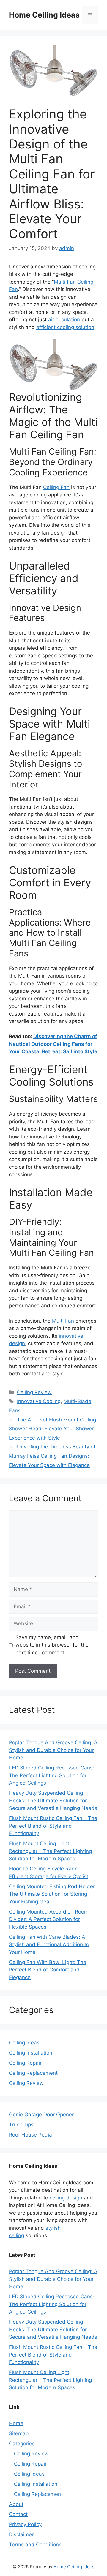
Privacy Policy (25, 2524)
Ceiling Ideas (24, 2043)
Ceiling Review (34, 1392)
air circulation (64, 320)
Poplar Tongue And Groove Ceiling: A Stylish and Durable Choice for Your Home (53, 1750)
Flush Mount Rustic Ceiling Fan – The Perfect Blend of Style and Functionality (53, 1826)
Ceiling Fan (56, 487)
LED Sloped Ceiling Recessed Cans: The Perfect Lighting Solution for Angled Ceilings (52, 1775)
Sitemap (19, 2433)
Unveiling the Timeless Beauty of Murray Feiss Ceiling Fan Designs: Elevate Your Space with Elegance (52, 1456)
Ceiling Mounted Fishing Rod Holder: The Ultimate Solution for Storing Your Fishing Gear (53, 1894)
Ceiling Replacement (33, 2073)
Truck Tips (21, 2125)
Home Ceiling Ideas (44, 15)
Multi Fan (63, 1321)
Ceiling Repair (25, 2063)
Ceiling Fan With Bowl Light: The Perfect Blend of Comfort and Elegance (48, 1970)
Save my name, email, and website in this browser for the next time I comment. (52, 1645)
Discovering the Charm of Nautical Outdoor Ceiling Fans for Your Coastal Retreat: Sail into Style (53, 1044)
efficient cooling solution (65, 327)
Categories (22, 2444)
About (16, 2504)
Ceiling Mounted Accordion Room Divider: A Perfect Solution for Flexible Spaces (49, 1919)
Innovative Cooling (39, 1401)
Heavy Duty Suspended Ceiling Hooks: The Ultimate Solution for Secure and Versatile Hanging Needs (53, 1801)
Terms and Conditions (35, 2545)
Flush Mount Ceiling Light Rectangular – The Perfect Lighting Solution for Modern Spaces (50, 1851)
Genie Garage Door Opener (41, 2115)
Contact (18, 2514)
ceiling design (66, 2198)
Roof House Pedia (30, 2135)
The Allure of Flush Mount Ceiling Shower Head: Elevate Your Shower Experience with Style (52, 1429)
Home (16, 2423)
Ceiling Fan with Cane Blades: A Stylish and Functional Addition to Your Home (49, 1945)
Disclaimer (21, 2534)
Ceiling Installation (31, 2053)
